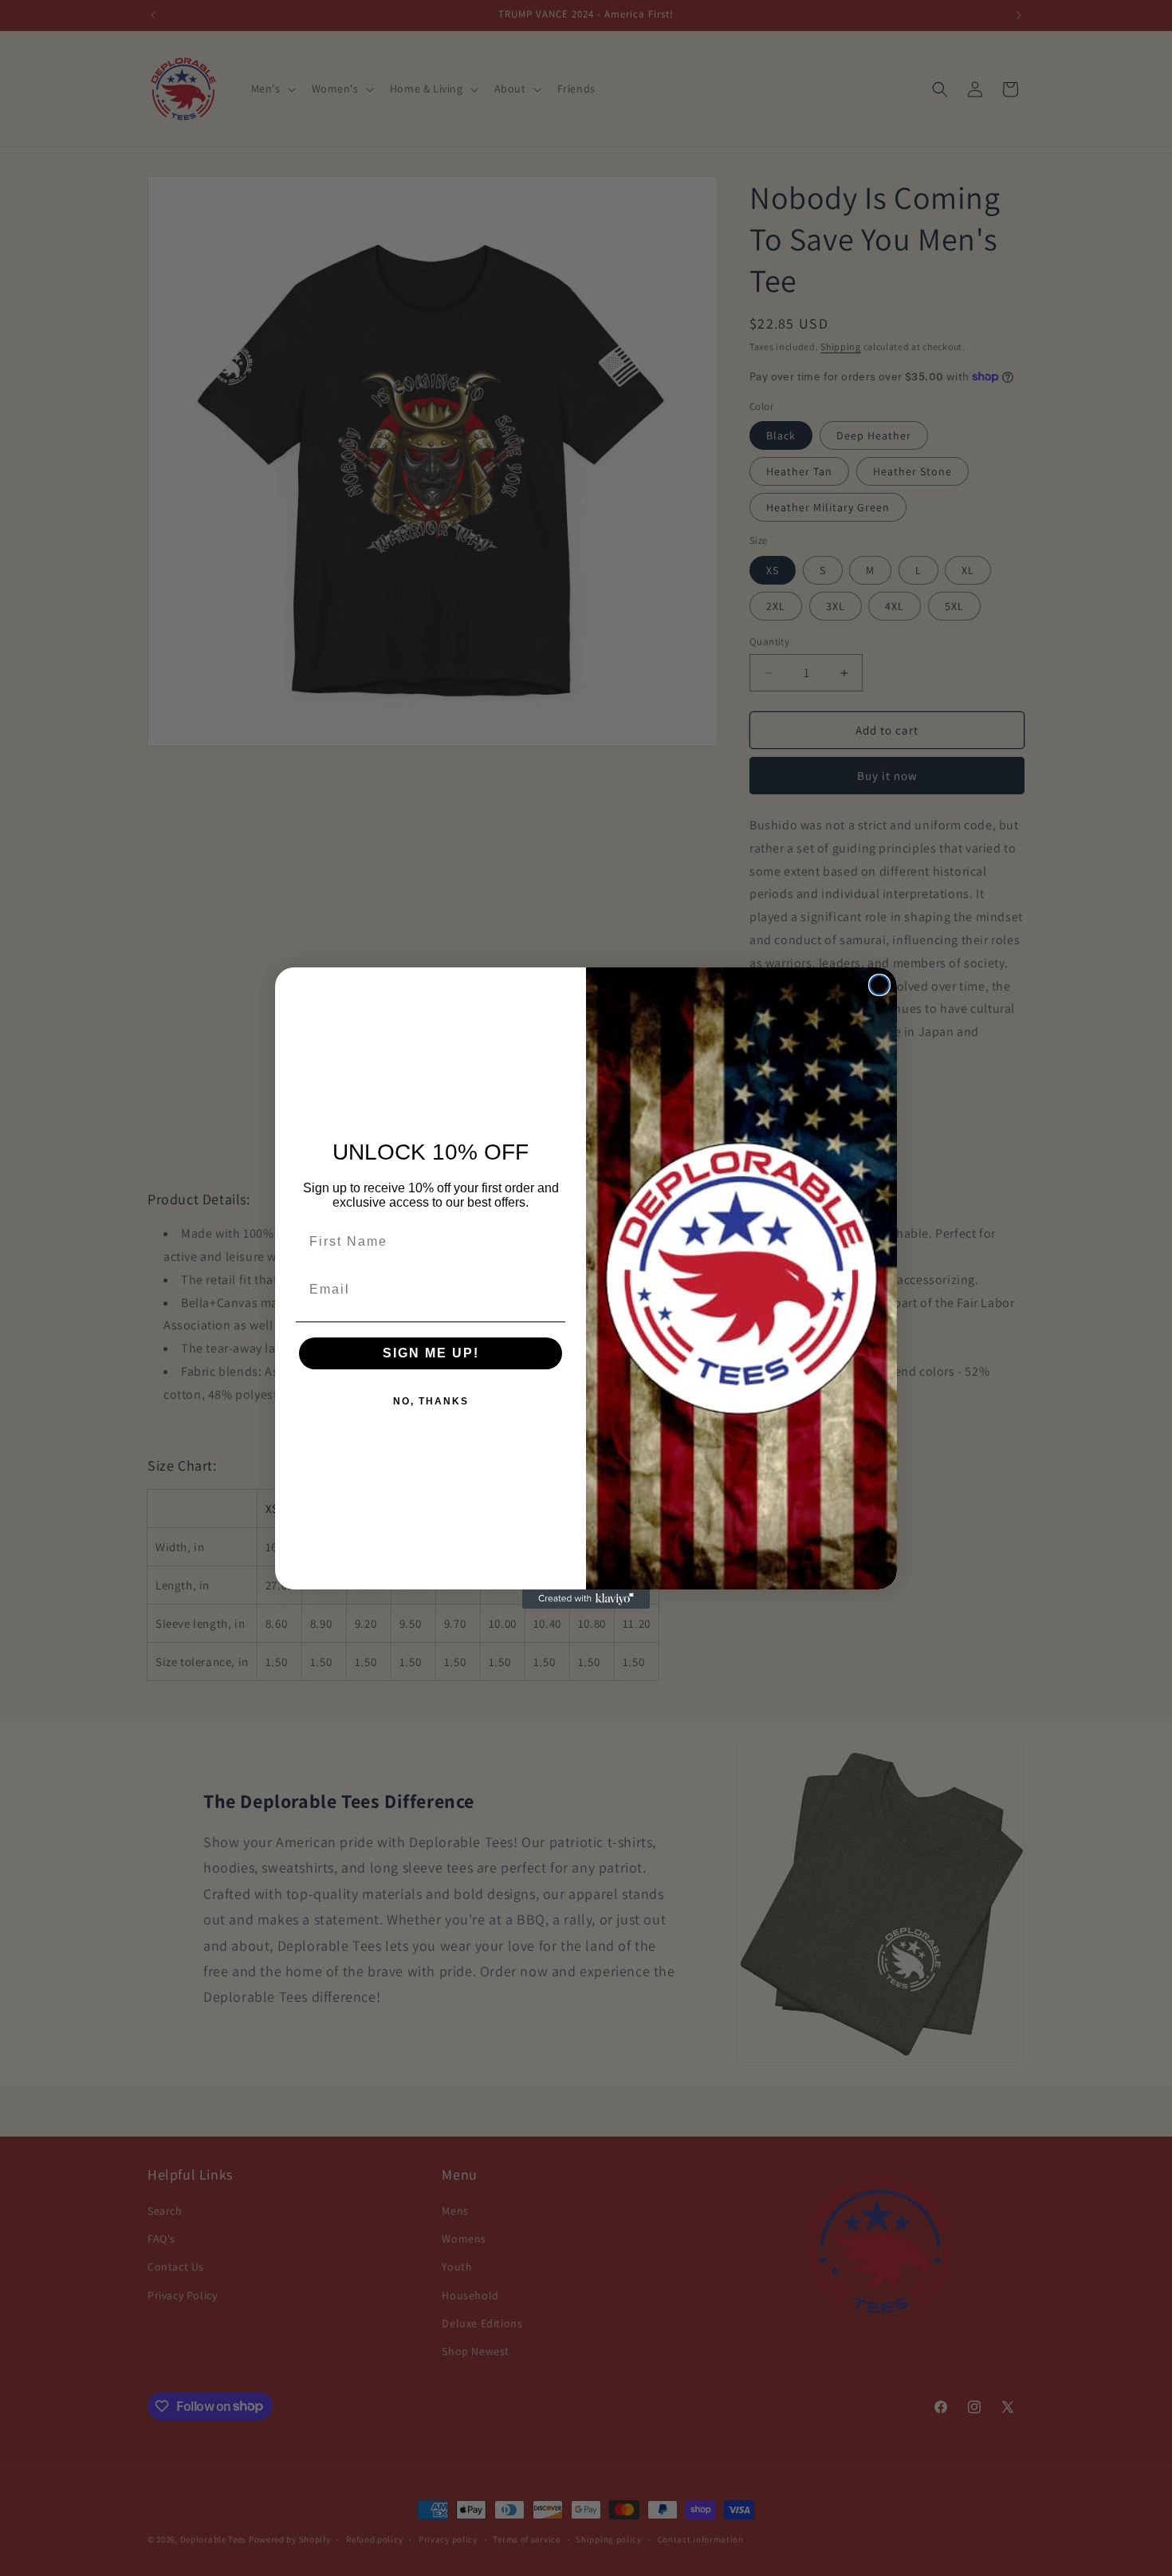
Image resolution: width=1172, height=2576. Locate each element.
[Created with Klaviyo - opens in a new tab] (586, 1599)
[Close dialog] (879, 985)
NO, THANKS (431, 1401)
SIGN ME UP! (431, 1353)
